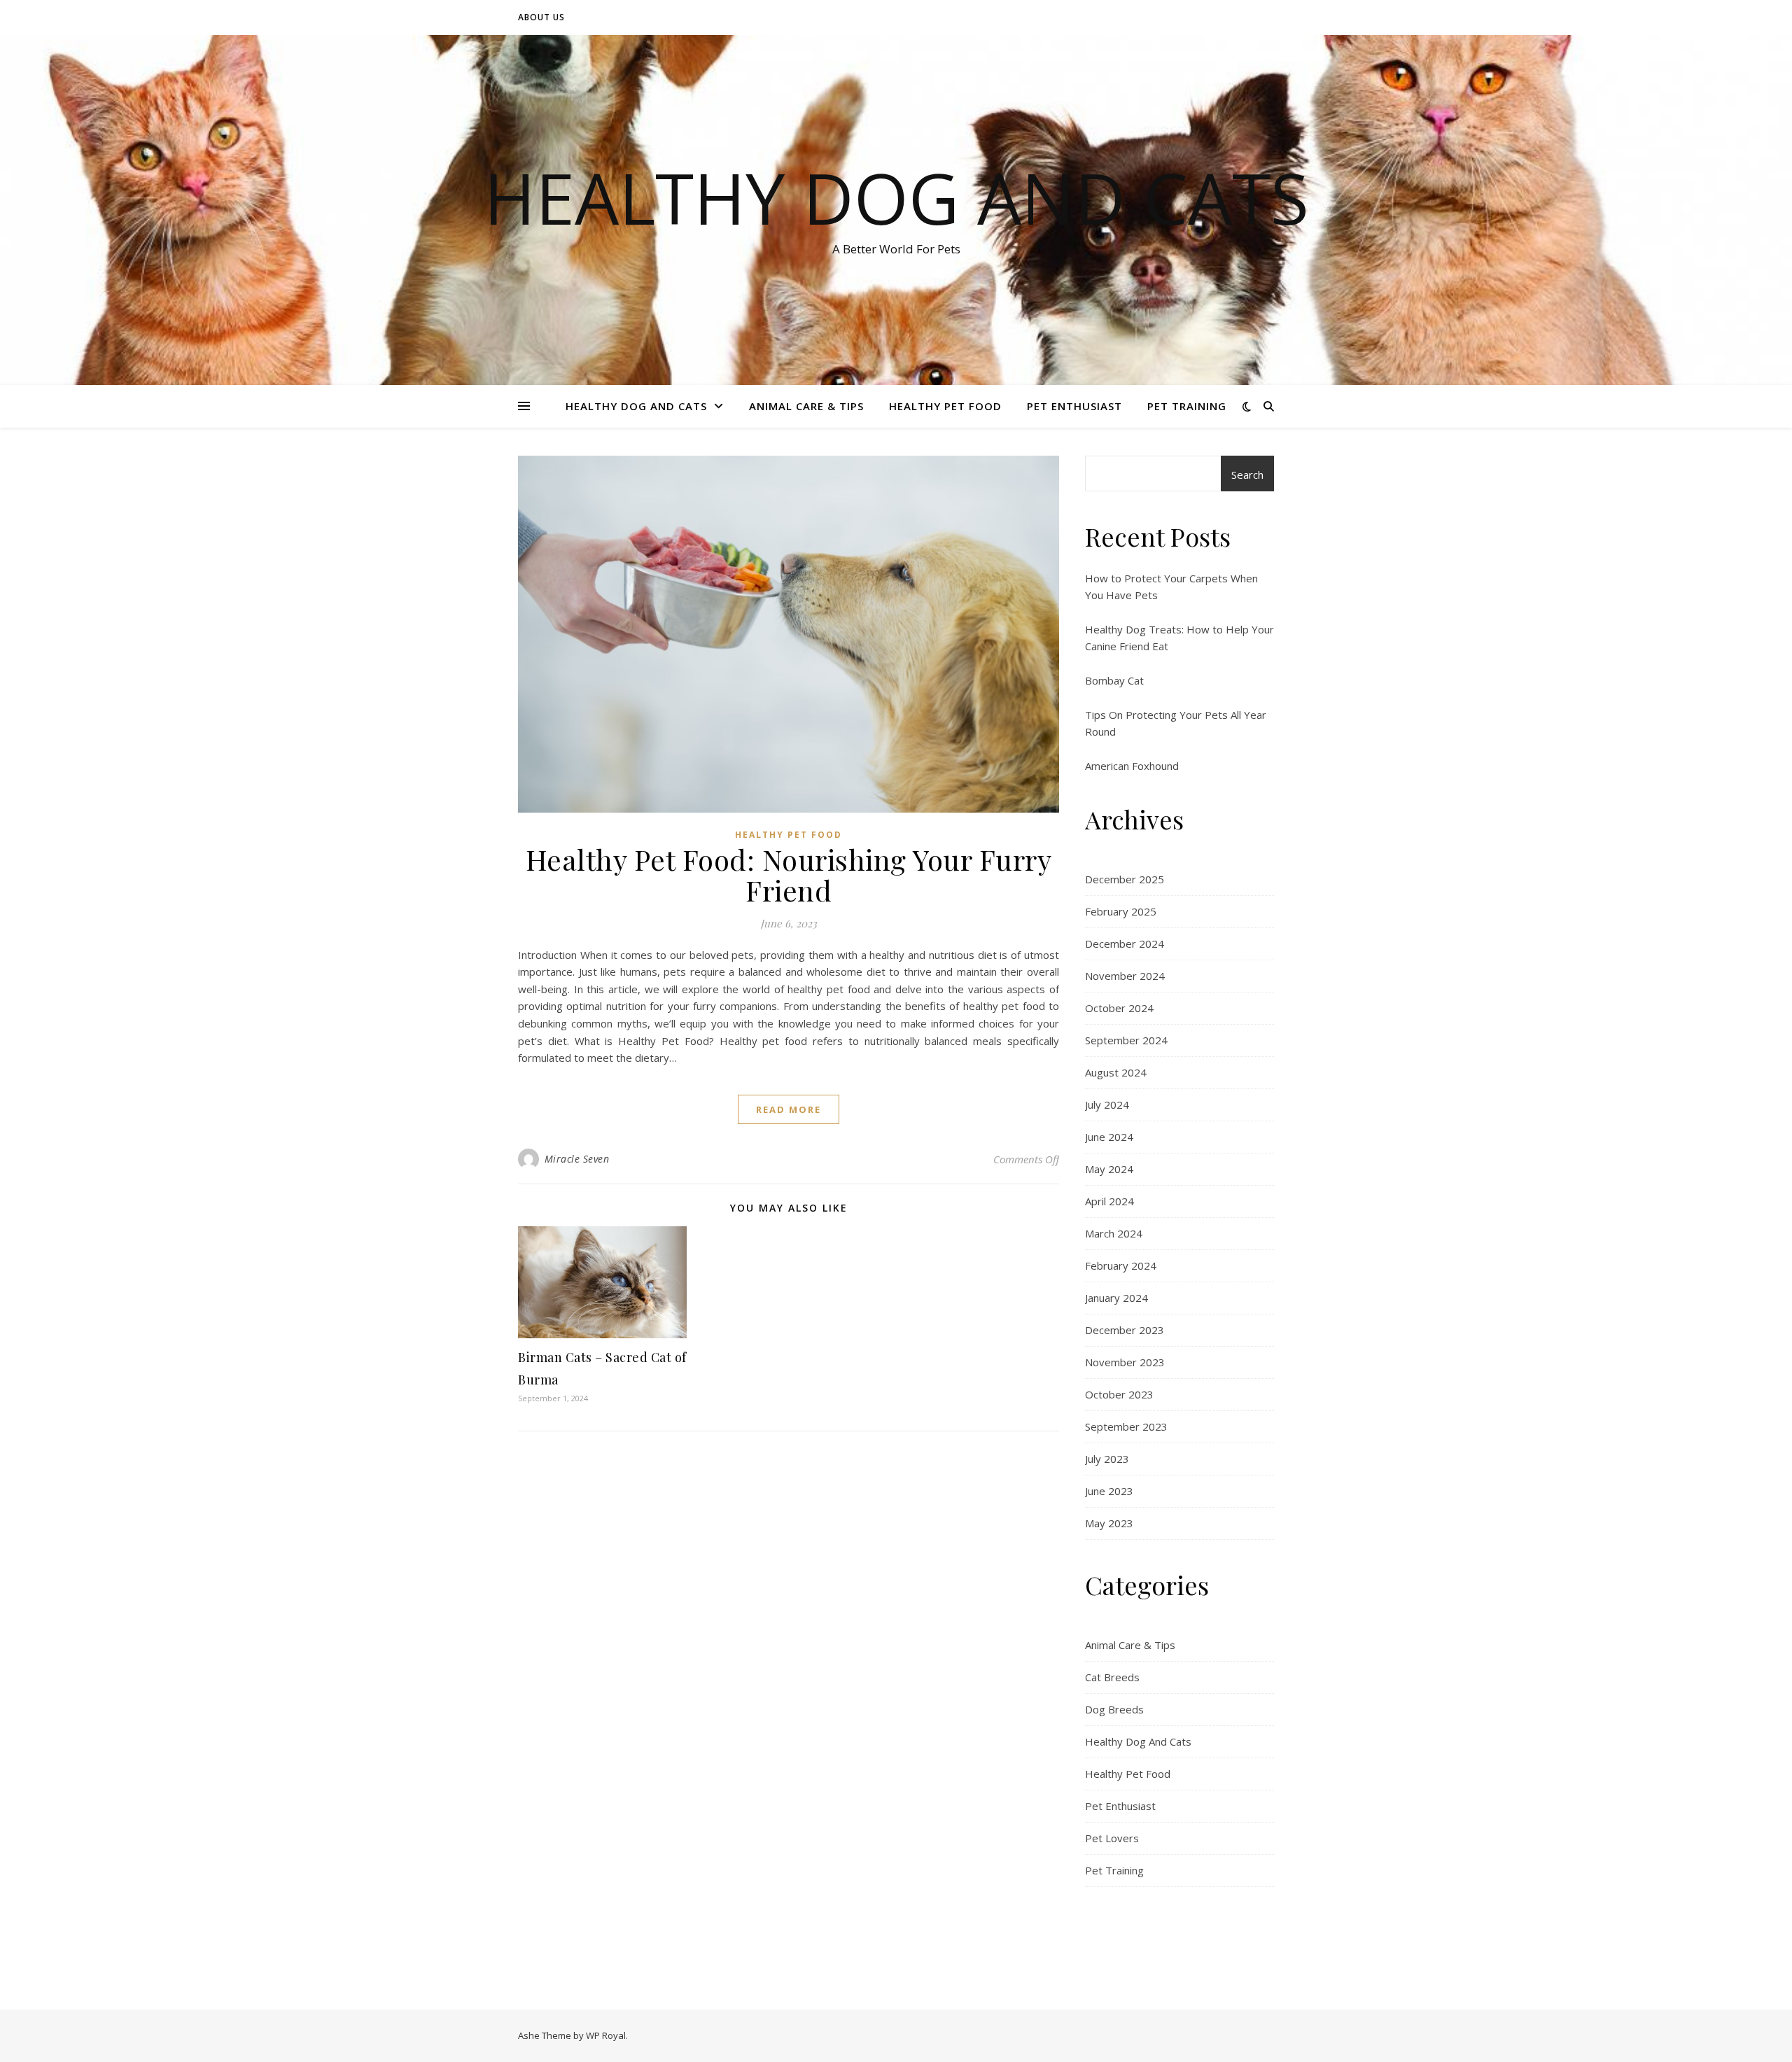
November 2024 (1125, 976)
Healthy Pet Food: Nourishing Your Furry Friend (789, 875)
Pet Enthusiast (1074, 406)
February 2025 (1121, 911)
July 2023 (1107, 1459)
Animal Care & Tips (806, 406)
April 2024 (1109, 1201)
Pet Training (1187, 406)
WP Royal (606, 2035)
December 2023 (1125, 1330)
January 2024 (1116, 1298)
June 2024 (1109, 1137)
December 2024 (1125, 944)
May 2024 (1109, 1169)
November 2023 (1125, 1362)
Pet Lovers (1112, 1838)
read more (789, 1109)
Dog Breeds (1114, 1709)
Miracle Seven (577, 1159)
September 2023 (1126, 1426)
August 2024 (1116, 1072)
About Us (541, 17)
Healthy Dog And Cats (896, 197)
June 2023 (1109, 1491)
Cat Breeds (1112, 1677)
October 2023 (1119, 1394)
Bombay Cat (1114, 680)
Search (1247, 475)
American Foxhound (1132, 766)
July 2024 (1107, 1104)
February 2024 (1121, 1265)
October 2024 (1119, 1008)
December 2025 (1125, 879)
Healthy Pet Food (945, 406)
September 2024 (1126, 1040)
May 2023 (1109, 1523)
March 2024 (1114, 1233)
